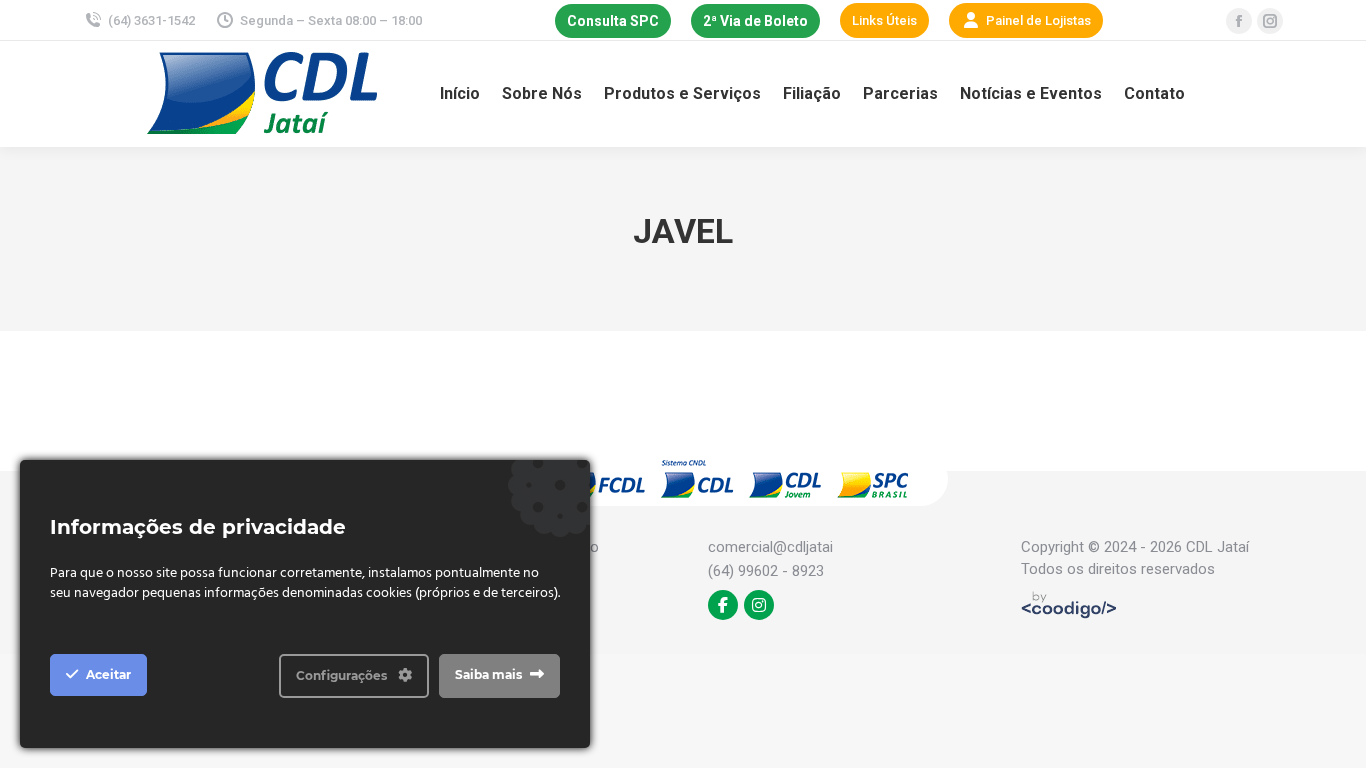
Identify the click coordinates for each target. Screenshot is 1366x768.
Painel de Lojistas (1038, 20)
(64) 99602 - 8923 (766, 571)
